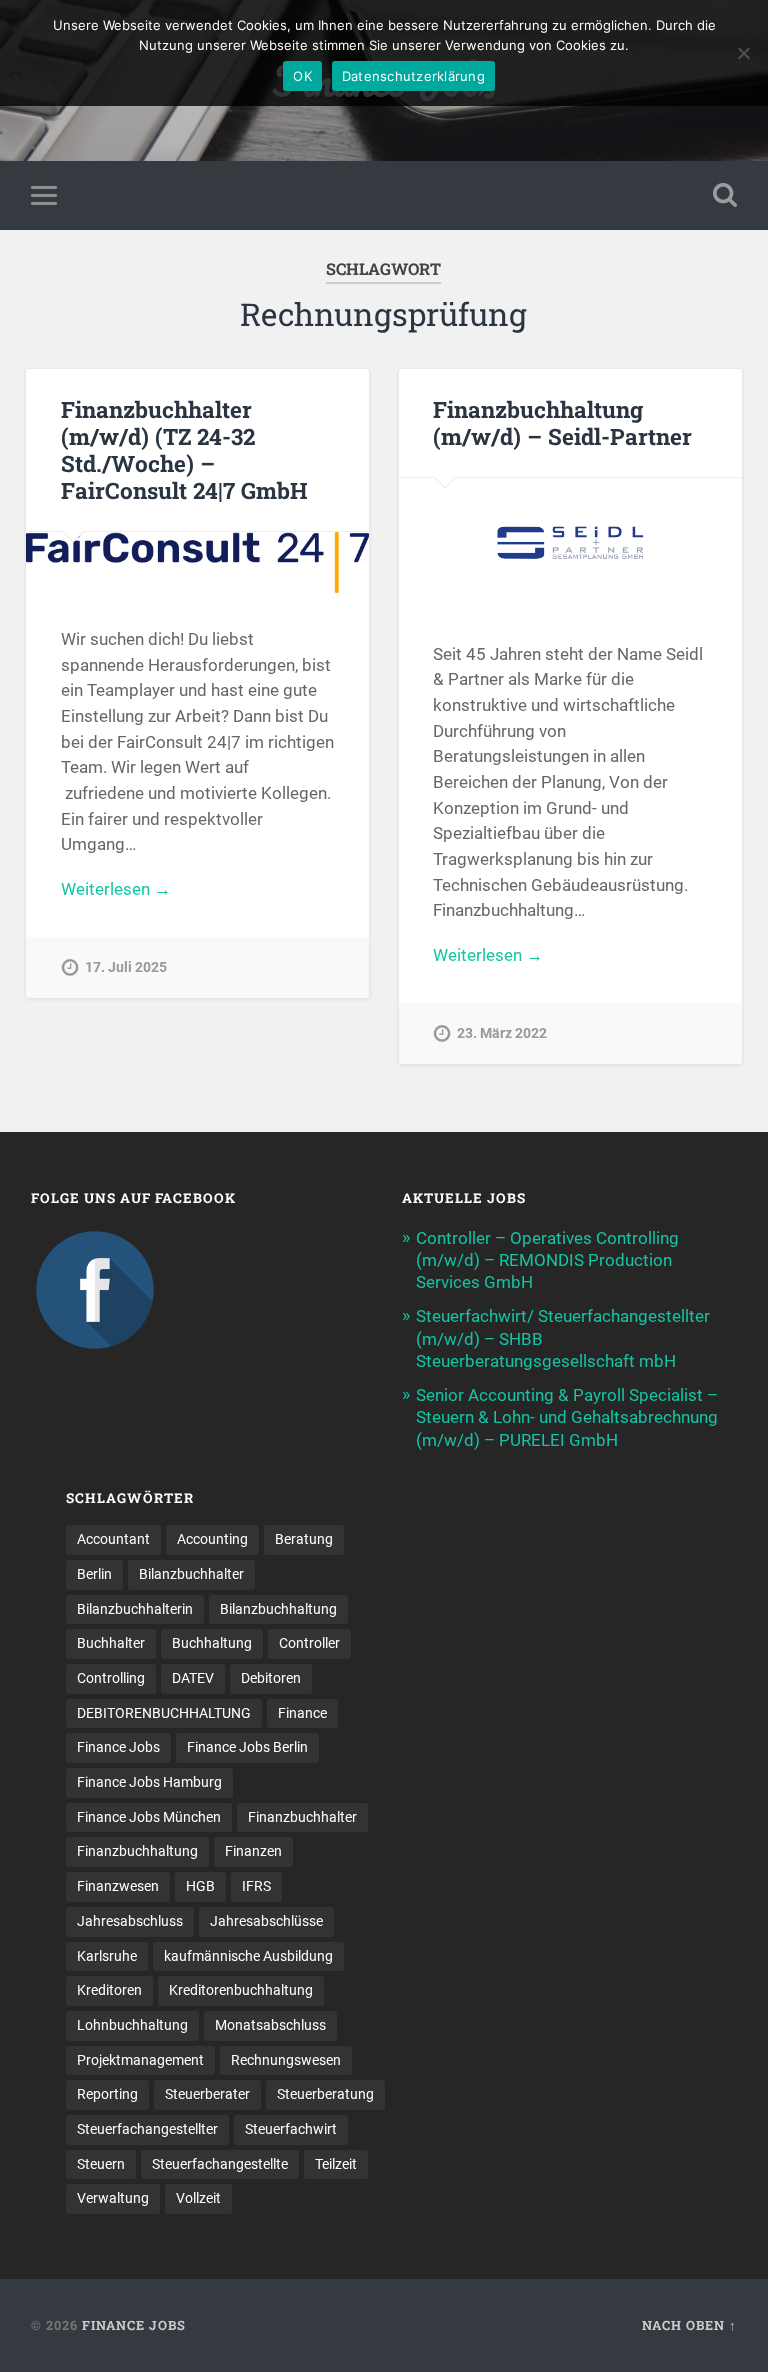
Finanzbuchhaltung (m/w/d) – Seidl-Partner (562, 422)
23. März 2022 (502, 1033)
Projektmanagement (140, 2060)
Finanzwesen (118, 1886)
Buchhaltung (212, 1643)
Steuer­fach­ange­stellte (220, 2164)
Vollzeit (198, 2198)
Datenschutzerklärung (413, 76)
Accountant (113, 1539)
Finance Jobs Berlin (247, 1747)
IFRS (256, 1886)
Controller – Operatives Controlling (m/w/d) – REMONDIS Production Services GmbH (547, 1260)
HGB (200, 1886)
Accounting (212, 1539)
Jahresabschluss (130, 1921)
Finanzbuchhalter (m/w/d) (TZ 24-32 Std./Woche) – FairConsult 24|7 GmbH (184, 449)
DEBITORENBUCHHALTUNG (164, 1713)
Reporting (107, 2094)
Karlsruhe (107, 1956)
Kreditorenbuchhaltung (241, 1990)
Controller (309, 1643)
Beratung (304, 1539)
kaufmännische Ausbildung (248, 1956)
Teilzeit (336, 2164)
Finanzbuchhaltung (137, 1851)
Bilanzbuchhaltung (278, 1609)
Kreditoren (109, 1990)
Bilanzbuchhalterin (135, 1609)
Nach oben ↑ (689, 2325)
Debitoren (271, 1678)
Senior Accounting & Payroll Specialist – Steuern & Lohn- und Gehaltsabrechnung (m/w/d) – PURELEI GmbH (567, 1417)
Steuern (101, 2164)
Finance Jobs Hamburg (149, 1782)
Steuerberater (207, 2094)
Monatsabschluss (270, 2025)
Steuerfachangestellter (147, 2129)
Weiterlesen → (116, 889)
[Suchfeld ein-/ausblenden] (725, 195)
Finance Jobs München (149, 1817)
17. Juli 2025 (126, 967)
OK (302, 76)
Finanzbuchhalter (302, 1817)
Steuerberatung (325, 2094)
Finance (302, 1713)
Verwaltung (113, 2198)
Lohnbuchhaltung (132, 2025)
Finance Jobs (118, 1747)
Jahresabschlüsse (266, 1921)
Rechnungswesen (286, 2060)
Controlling (111, 1678)
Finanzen (253, 1851)
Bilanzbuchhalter (191, 1574)
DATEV (193, 1678)
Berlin (94, 1574)
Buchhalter (111, 1643)
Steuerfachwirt (291, 2129)
